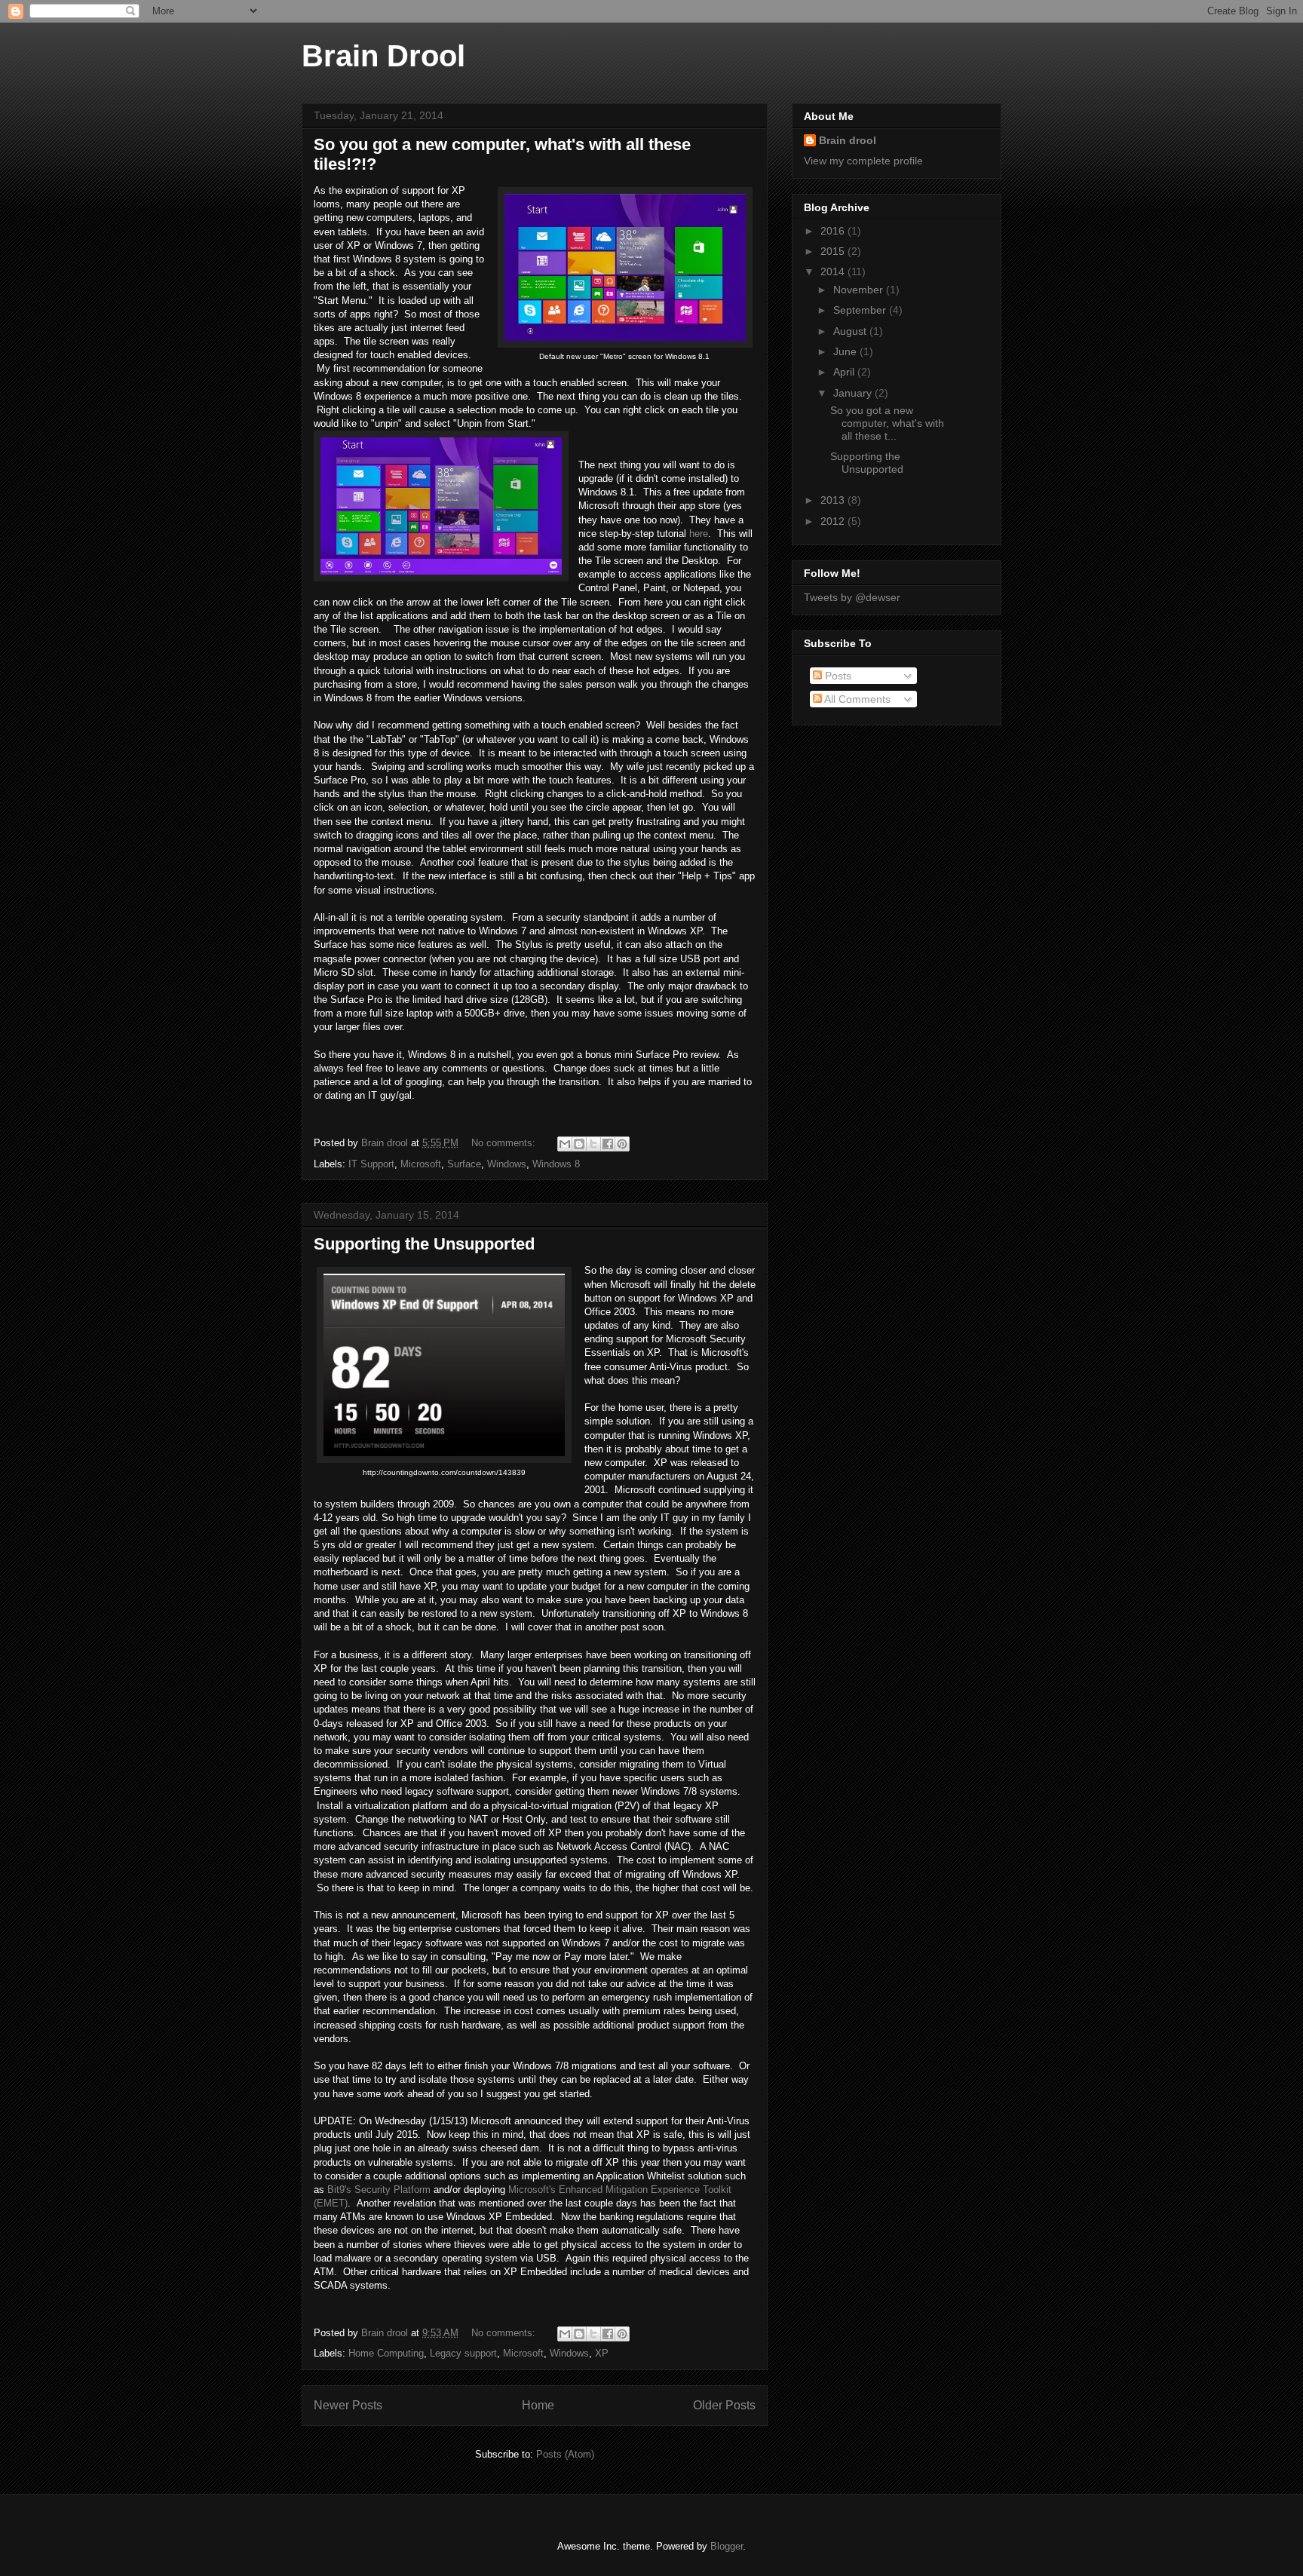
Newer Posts (348, 2405)
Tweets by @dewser (852, 597)
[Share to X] (593, 1144)
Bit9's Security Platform (379, 2190)
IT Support (371, 1164)
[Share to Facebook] (608, 1144)
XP (602, 2353)
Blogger (727, 2546)
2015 (834, 251)
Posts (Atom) (565, 2454)
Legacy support (463, 2353)
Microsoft (421, 1164)
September (861, 310)
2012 (834, 521)
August (851, 331)
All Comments (856, 699)
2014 (834, 271)
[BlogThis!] (579, 1144)
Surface (464, 1164)
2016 (834, 231)
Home (538, 2405)
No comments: (505, 1143)
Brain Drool (383, 56)
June (846, 351)
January (854, 393)
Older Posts (724, 2405)
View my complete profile (863, 161)
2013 (834, 500)
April (845, 372)
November (860, 290)
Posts (837, 676)
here (699, 534)
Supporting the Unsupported (424, 1244)
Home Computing (386, 2353)
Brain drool (848, 140)
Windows (507, 1164)
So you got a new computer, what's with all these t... (887, 423)
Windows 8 (556, 1164)
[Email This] (565, 1144)
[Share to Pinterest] (622, 1144)
